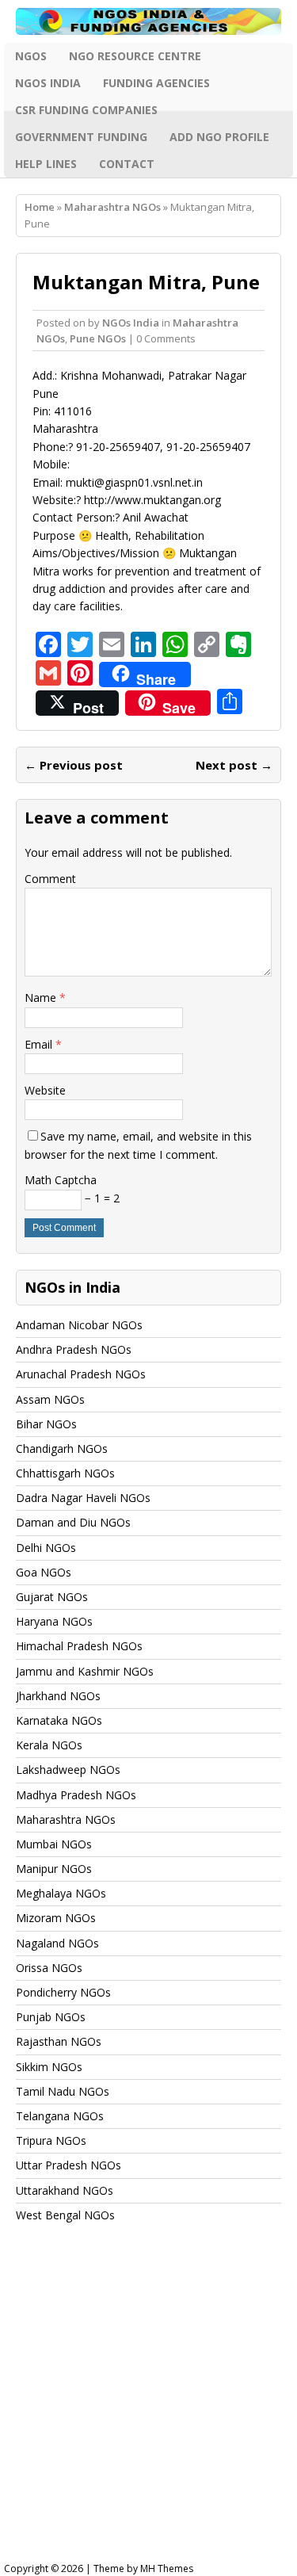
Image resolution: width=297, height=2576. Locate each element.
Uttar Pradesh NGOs (69, 2165)
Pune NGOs (98, 338)
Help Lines (46, 164)
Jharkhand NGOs (58, 1696)
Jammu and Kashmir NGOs (85, 1671)
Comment (50, 879)
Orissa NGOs (49, 1968)
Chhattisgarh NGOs (65, 1473)
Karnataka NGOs (59, 1720)
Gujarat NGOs (52, 1597)
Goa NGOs (44, 1572)
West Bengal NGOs (65, 2215)
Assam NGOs (50, 1399)
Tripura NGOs (51, 2140)
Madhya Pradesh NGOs (76, 1795)
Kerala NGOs (49, 1745)
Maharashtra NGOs (66, 1819)
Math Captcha (61, 1180)
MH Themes (167, 2568)
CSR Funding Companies (86, 110)
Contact (127, 164)
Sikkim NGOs (49, 2067)
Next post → (234, 765)
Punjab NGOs (51, 2017)
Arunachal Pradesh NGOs (81, 1374)
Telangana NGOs (60, 2116)
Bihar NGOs (46, 1424)
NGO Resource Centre (135, 56)
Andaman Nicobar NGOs (79, 1325)
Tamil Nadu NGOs (63, 2091)
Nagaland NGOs (57, 1943)
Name (42, 998)
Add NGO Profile (219, 137)
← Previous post (74, 765)
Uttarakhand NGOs (65, 2190)
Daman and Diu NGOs (73, 1522)
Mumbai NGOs (54, 1844)
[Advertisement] (148, 2408)
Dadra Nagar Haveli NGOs (83, 1498)
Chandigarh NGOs (62, 1449)
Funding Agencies (156, 83)
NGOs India (48, 83)
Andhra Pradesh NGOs (74, 1349)
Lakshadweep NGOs (68, 1770)
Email (40, 1044)
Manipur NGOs (54, 1869)
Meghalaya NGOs (61, 1893)
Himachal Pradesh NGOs (79, 1646)
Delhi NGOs (46, 1548)
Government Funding (81, 137)
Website (45, 1090)
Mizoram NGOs (56, 1918)
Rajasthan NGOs (59, 2041)
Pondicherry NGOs (63, 1992)
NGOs (31, 56)
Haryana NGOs (54, 1621)
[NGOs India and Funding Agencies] (148, 21)
